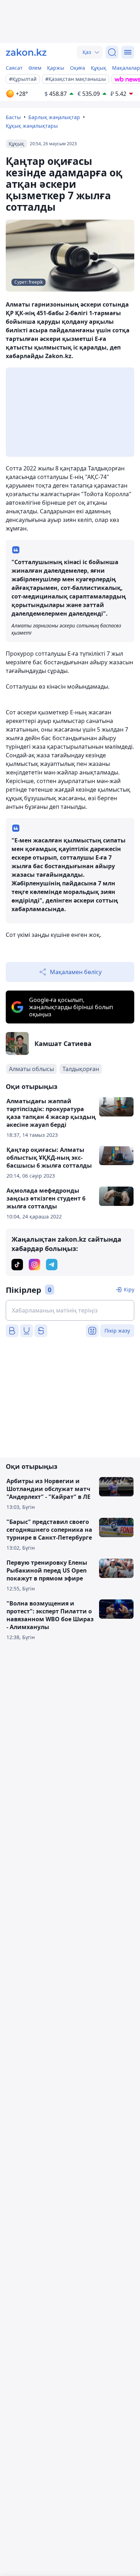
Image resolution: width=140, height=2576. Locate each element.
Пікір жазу (117, 1331)
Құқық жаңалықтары (32, 126)
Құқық (99, 68)
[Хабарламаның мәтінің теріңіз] (70, 1310)
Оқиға (78, 68)
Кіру (129, 1289)
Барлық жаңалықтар (54, 117)
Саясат (14, 68)
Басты (13, 117)
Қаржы (56, 68)
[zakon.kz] (26, 52)
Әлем (35, 68)
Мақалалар (126, 68)
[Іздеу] (112, 52)
